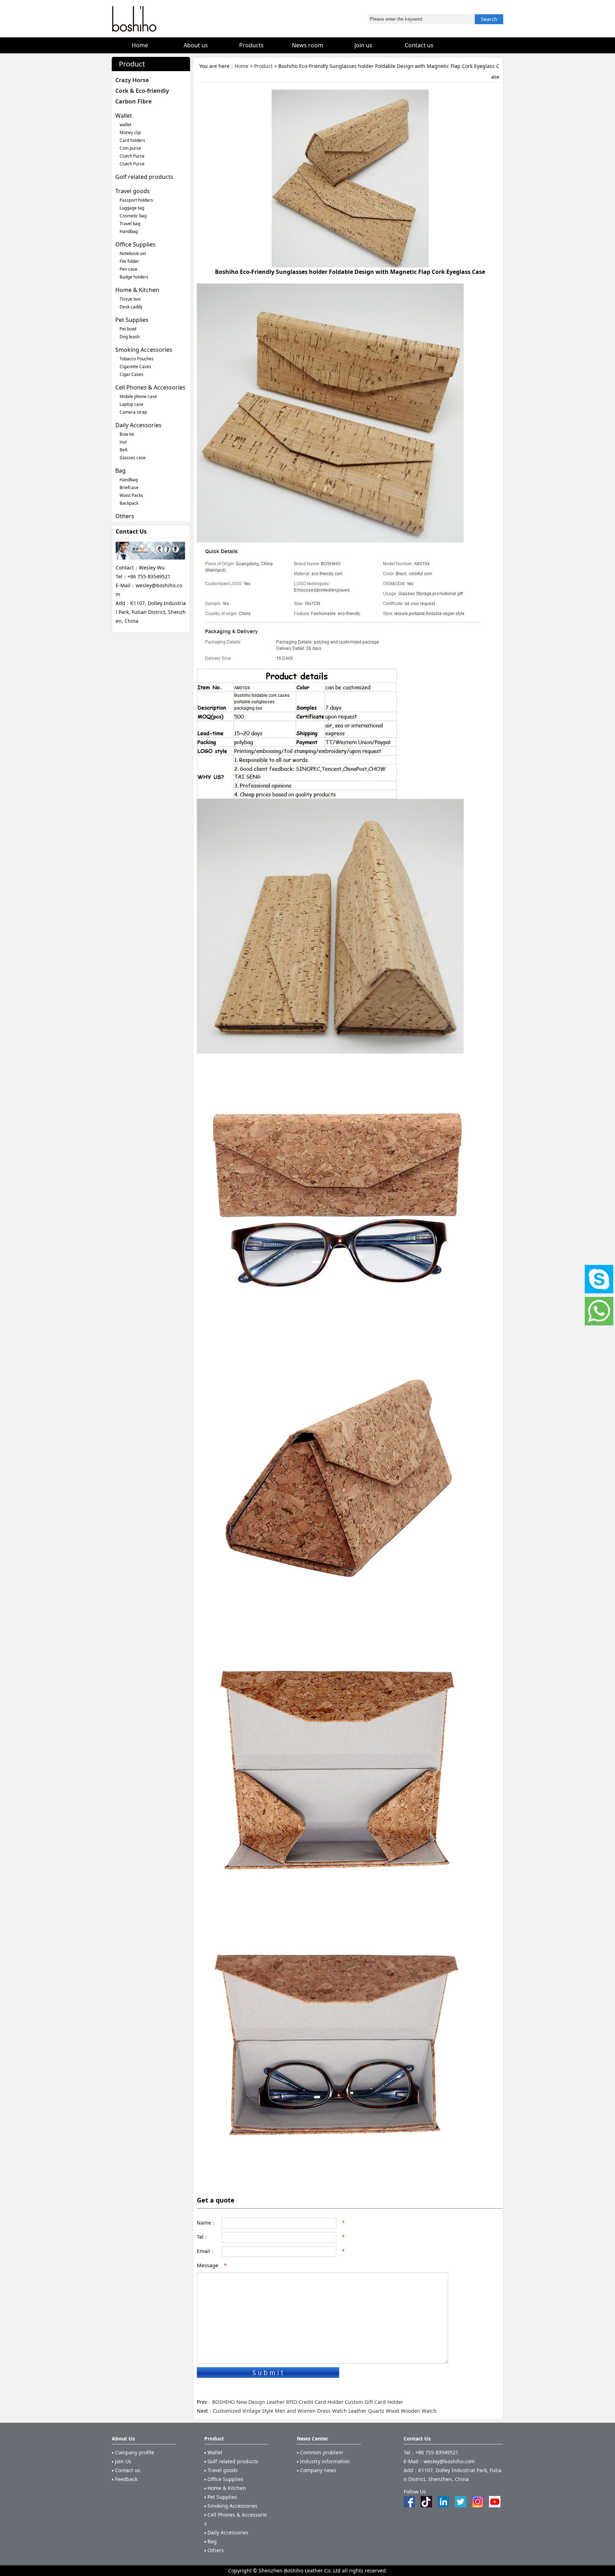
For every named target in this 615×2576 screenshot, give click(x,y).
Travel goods (133, 191)
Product (263, 66)
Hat (123, 442)
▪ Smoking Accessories (231, 2506)
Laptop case (132, 404)
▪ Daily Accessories (226, 2532)
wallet (125, 125)
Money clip (130, 132)
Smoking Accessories (144, 350)
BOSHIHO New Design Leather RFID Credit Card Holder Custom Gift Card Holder (308, 2402)
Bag (120, 471)
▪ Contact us (126, 2470)
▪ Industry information (323, 2461)
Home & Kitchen (137, 290)
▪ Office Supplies (224, 2479)
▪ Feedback (125, 2479)
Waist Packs (131, 495)
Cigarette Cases (135, 367)
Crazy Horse (132, 80)
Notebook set (133, 253)
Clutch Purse (132, 156)
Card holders (132, 140)
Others (125, 516)
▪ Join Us (122, 2461)
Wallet (124, 116)
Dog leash (130, 337)
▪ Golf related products (231, 2461)
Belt (123, 450)
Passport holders (136, 200)
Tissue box (130, 299)
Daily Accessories (138, 425)
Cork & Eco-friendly (142, 91)
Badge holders (134, 277)
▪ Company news (317, 2470)
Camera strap (133, 412)
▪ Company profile (133, 2452)
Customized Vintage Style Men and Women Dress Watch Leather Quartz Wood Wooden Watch (325, 2411)
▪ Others (214, 2550)
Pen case (128, 269)
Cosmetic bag (133, 216)
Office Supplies (135, 244)
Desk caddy (131, 307)
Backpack (129, 503)
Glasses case (133, 458)
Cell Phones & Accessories (150, 387)
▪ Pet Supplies (221, 2497)
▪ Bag (211, 2541)
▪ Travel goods (221, 2470)
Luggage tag (132, 208)
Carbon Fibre (133, 101)
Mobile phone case (138, 396)
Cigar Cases (132, 374)
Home (241, 66)
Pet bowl (128, 329)
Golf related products (144, 177)
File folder (129, 261)
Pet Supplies (132, 320)
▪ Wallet (213, 2452)
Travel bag (130, 224)
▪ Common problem (320, 2452)
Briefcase (129, 487)
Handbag (129, 231)
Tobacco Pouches (137, 359)
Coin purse (130, 148)
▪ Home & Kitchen (225, 2488)
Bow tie (127, 434)
